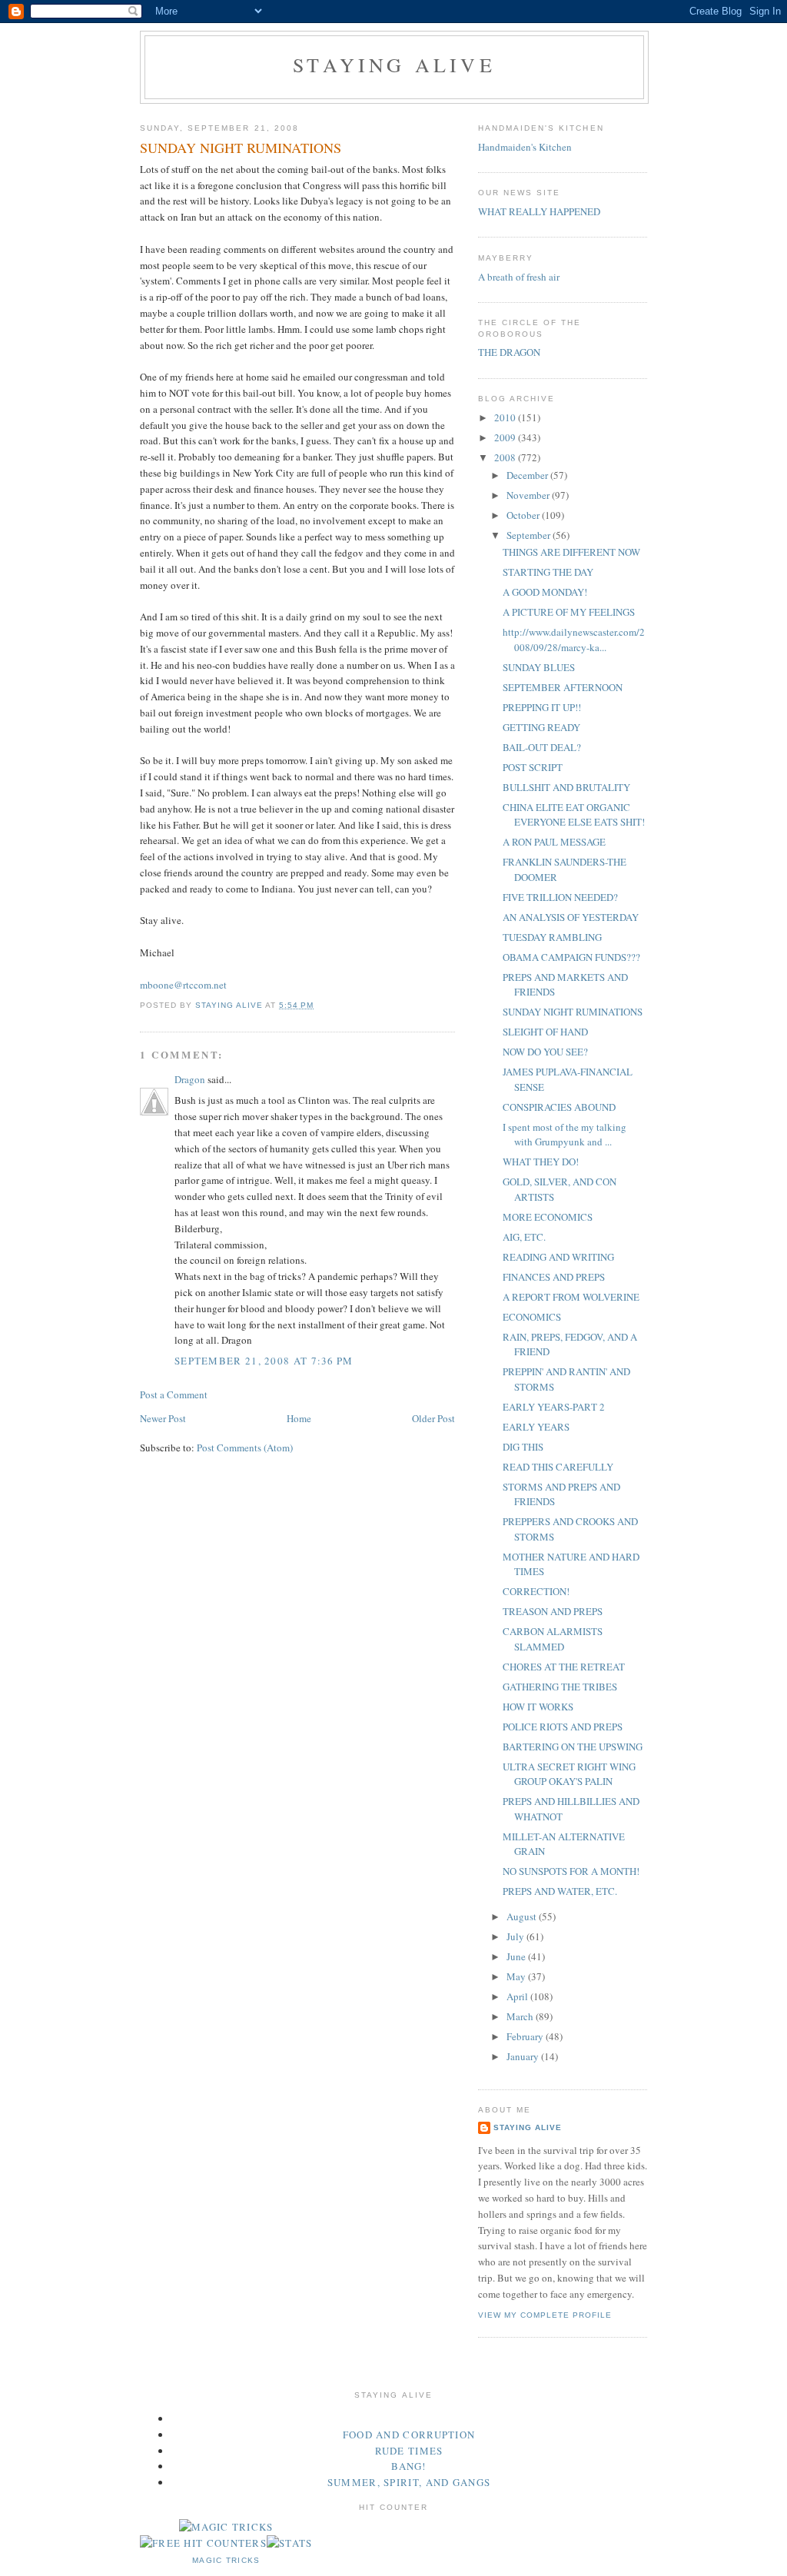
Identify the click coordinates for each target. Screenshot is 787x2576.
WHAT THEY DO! (541, 1162)
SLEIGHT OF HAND (545, 1032)
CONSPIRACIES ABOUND (559, 1107)
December (528, 475)
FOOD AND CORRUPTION (409, 2435)
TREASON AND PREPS (553, 1611)
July (516, 1936)
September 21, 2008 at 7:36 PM (264, 1361)
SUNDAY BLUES (539, 667)
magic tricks (226, 2560)
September (530, 535)
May (517, 1976)
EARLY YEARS (536, 1427)
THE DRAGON (509, 352)
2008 (506, 457)
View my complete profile (545, 2315)
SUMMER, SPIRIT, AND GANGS (409, 2482)
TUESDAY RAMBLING (552, 937)
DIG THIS (523, 1447)
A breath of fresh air (519, 277)
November (529, 495)
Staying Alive (394, 65)
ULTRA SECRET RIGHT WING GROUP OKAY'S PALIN (569, 1774)
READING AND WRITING (558, 1257)
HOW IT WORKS (538, 1707)
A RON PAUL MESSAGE (554, 842)
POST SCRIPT (533, 767)
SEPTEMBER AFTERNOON (563, 687)
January (524, 2056)
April (518, 1996)
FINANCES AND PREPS (554, 1277)
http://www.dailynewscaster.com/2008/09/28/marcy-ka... (574, 640)
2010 (506, 417)
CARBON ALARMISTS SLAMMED (553, 1639)
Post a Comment (174, 1394)
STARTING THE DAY (548, 572)
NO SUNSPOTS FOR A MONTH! (571, 1871)
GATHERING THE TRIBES (560, 1687)
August (523, 1916)
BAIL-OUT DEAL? (542, 747)
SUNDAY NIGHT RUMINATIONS (573, 1012)
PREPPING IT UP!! (542, 707)
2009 (506, 437)
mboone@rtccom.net (183, 985)
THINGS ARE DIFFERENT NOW (571, 552)
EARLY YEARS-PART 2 (554, 1407)
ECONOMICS (532, 1317)
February (526, 2036)
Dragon (190, 1079)
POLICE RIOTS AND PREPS (563, 1727)
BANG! (409, 2466)
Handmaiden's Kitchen (525, 147)
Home (299, 1418)
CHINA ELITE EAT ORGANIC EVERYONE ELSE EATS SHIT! (574, 815)
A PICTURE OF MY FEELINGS (569, 612)
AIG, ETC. (524, 1237)
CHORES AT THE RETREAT (564, 1667)
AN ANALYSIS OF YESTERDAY (571, 917)
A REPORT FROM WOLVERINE (571, 1297)
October (524, 515)
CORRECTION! (536, 1591)
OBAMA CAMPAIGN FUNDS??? (571, 957)
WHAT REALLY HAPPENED (539, 211)
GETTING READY (541, 727)
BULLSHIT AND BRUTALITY (566, 787)
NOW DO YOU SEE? (545, 1052)
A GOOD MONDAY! (545, 592)
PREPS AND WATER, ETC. (560, 1891)
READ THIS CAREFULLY (558, 1467)
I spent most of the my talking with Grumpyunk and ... (565, 1135)
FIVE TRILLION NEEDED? (560, 897)
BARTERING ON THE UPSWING (573, 1747)
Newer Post (163, 1418)
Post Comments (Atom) (245, 1448)
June (517, 1956)
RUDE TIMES (409, 2451)
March (521, 2016)
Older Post (433, 1418)
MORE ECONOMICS (548, 1217)
